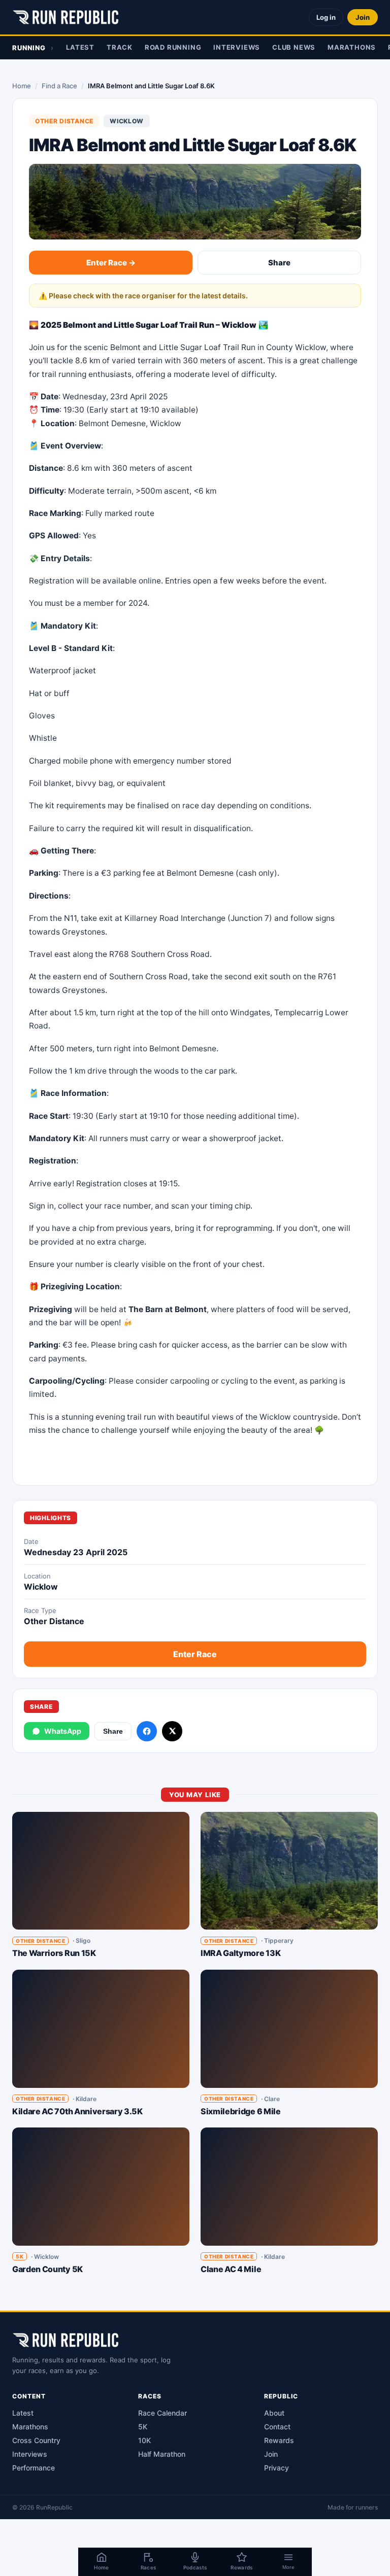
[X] (172, 1731)
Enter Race (195, 1654)
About (274, 2413)
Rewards (279, 2440)
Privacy (277, 2468)
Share (279, 263)
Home (22, 86)
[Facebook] (147, 1731)
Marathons (352, 47)
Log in (326, 17)
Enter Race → (111, 263)
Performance (34, 2468)
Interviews (237, 47)
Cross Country (36, 2440)
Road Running (173, 47)
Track (120, 47)
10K (144, 2440)
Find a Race (59, 86)
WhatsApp (63, 1731)
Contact (277, 2427)
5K (143, 2427)
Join (363, 17)
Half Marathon (162, 2454)
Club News (294, 47)
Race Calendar (162, 2413)
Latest (80, 47)
